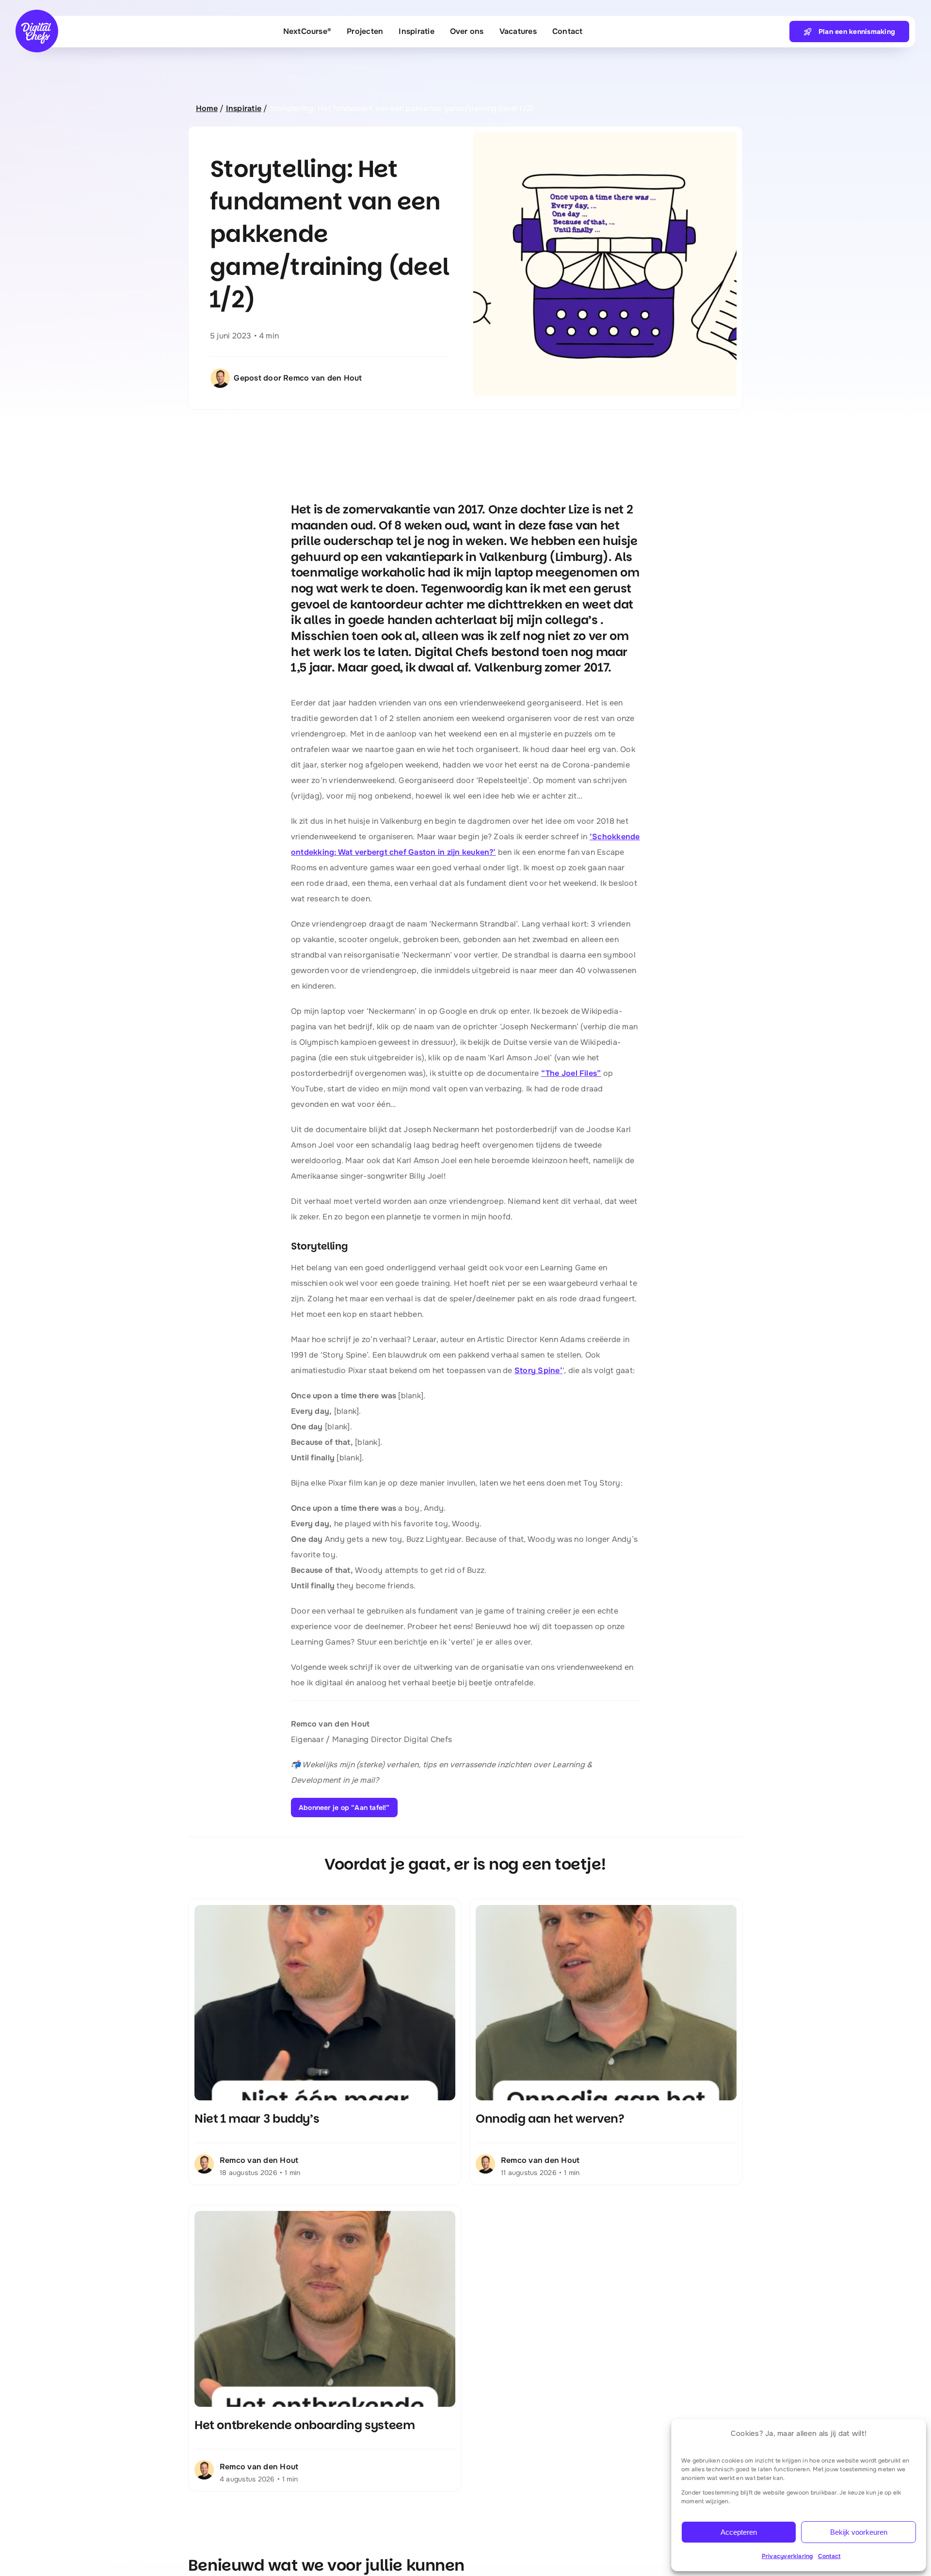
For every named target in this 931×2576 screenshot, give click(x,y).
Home (207, 108)
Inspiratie (244, 108)
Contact (829, 2556)
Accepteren (739, 2532)
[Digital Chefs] (37, 13)
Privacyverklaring (787, 2556)
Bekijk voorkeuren (859, 2532)
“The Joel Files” (571, 1073)
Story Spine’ (538, 1370)
